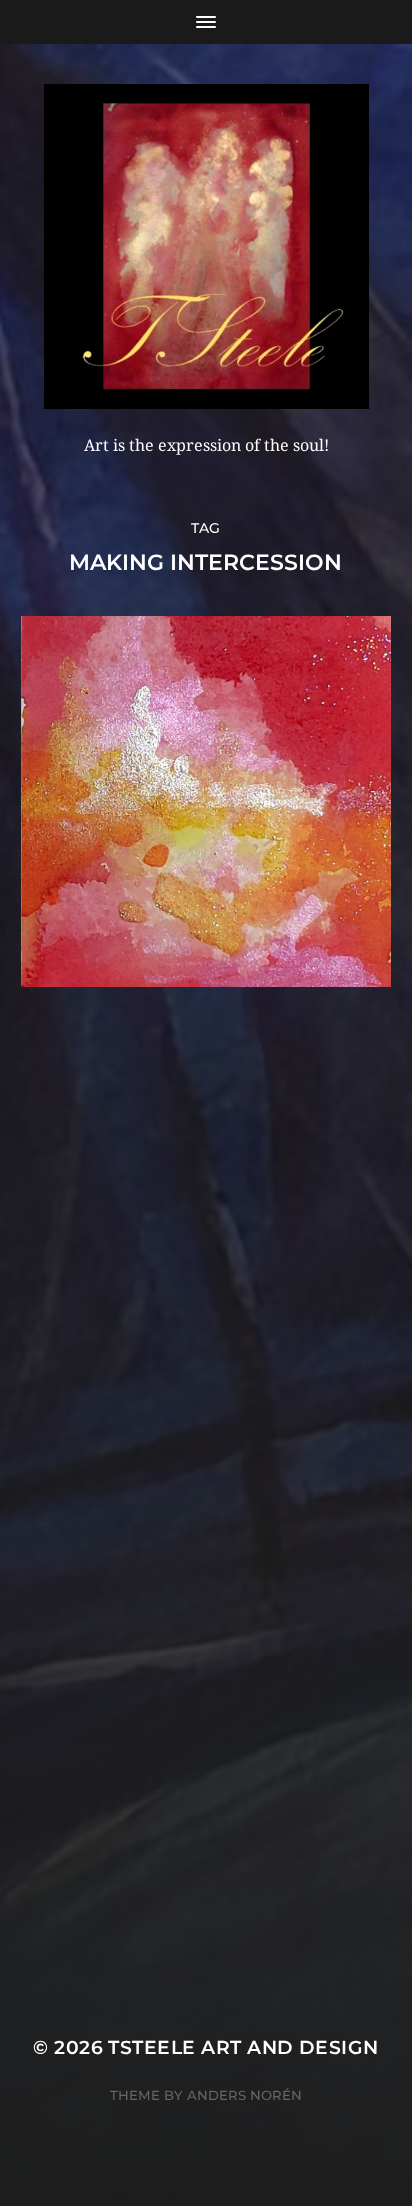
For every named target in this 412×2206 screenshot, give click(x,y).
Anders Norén (244, 2095)
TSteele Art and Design (243, 2047)
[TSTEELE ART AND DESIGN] (206, 246)
